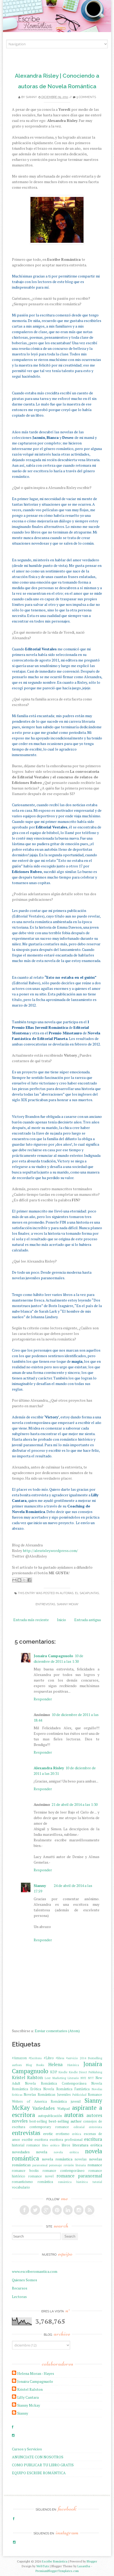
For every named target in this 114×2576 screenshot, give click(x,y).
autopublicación (50, 2116)
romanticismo (22, 2182)
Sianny (31, 97)
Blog (29, 2065)
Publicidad (79, 2095)
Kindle (63, 2072)
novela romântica (57, 2159)
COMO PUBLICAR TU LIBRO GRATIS (43, 2465)
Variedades (43, 2108)
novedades (21, 2152)
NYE (83, 2078)
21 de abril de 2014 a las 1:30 (75, 1804)
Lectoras (19, 2297)
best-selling (38, 2121)
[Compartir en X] (24, 1580)
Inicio (62, 1620)
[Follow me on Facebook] (24, 2210)
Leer (48, 2078)
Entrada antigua (87, 1620)
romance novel (41, 2176)
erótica (76, 2134)
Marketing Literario (66, 2078)
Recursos (20, 2288)
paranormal (40, 2165)
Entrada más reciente (31, 1620)
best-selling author (65, 2121)
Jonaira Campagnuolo (53, 1656)
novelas (81, 2159)
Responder (43, 1699)
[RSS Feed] (90, 2210)
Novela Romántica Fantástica (66, 2089)
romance (95, 2165)
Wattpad (63, 2109)
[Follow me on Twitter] (35, 2210)
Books (40, 2065)
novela (42, 2152)
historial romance (26, 2145)
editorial (79, 2127)
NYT (91, 2078)
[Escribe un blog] (19, 1580)
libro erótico (51, 2145)
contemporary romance (49, 2127)
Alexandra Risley (49, 1768)
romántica (45, 2182)
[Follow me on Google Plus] (46, 2210)
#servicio (72, 2058)
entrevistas (45, 1604)
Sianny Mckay (29, 2405)
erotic (48, 2134)
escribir (27, 2140)
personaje (55, 2165)
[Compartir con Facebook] (29, 1580)
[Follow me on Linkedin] (68, 2210)
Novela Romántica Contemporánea (56, 2083)
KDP (54, 2072)
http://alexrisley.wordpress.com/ (50, 1551)
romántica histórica (73, 2182)
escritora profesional (66, 2140)
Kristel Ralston (27, 2077)
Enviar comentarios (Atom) (57, 2031)
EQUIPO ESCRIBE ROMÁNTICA (39, 2473)
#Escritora (35, 2058)
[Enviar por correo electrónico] (14, 1580)
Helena (55, 2065)
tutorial (97, 2182)
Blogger (92, 2561)
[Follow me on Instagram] (79, 2210)
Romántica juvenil (66, 2101)
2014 (83, 2058)
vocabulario (21, 2187)
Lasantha (84, 2566)
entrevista (95, 2127)
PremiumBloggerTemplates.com (57, 2571)
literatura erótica (87, 2145)
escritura (93, 2139)
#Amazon (19, 2058)
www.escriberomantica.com (35, 2271)
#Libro (49, 2058)
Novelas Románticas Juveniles (47, 2095)
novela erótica (66, 2152)
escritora (41, 2140)
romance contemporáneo (64, 2171)
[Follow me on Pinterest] (57, 2210)
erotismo (63, 2134)
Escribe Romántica (55, 2561)
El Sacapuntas (87, 1593)
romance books (25, 2171)
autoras (67, 1593)
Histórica (73, 2065)
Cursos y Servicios (27, 2449)
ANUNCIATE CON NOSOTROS (38, 2457)
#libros (60, 2058)
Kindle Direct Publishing (86, 2072)
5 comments (86, 97)
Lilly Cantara (28, 2397)
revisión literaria (75, 2165)
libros (66, 2145)
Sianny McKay (68, 1604)
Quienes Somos (25, 2280)
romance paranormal (79, 2176)
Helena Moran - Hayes (36, 2373)
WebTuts (43, 2566)
